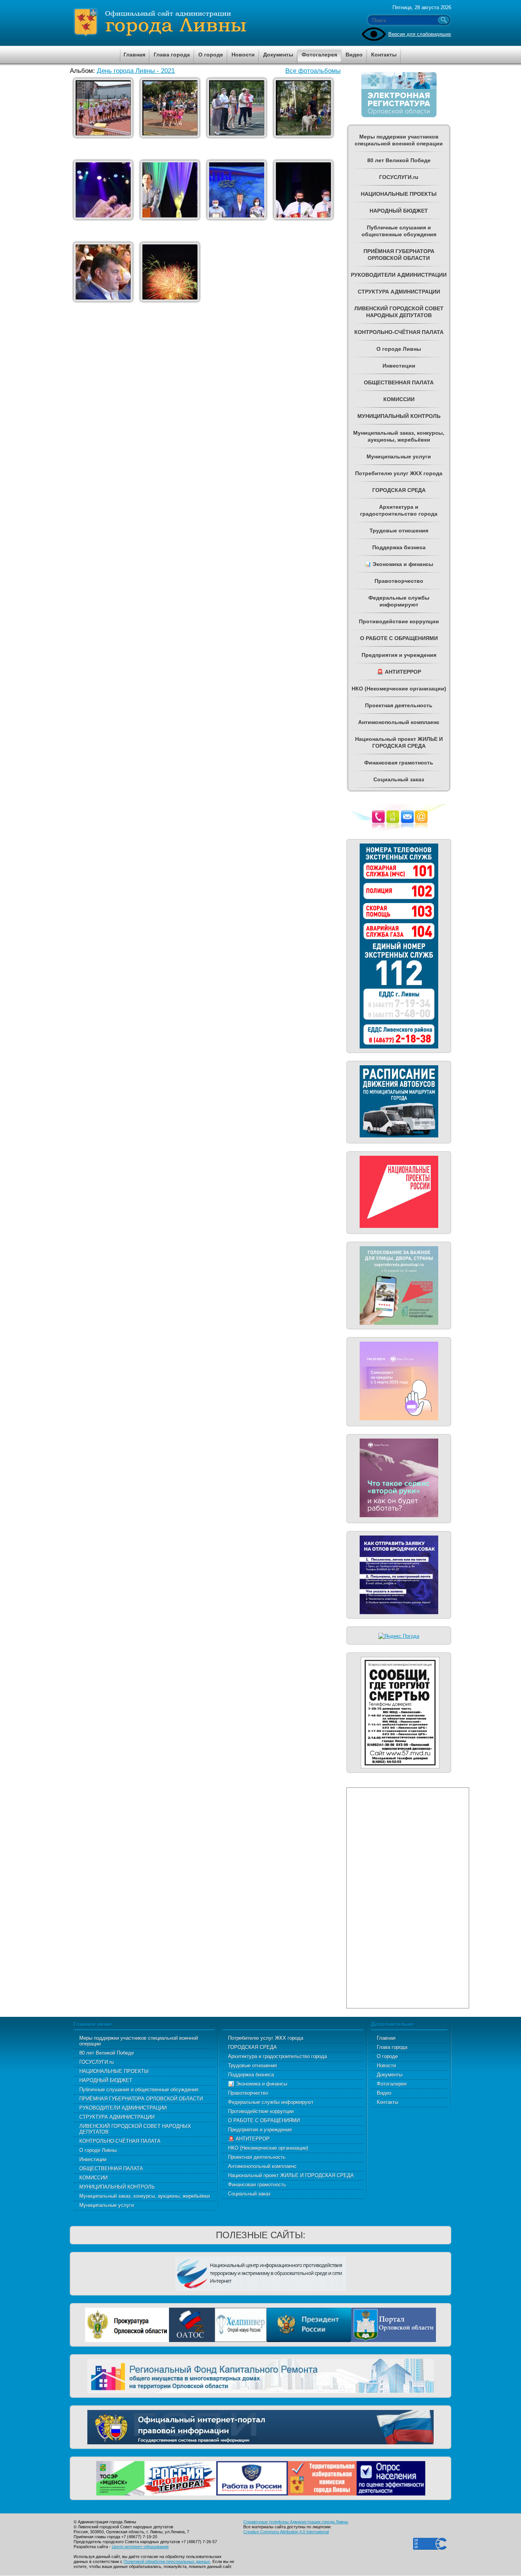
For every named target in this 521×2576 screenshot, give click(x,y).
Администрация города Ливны (203, 23)
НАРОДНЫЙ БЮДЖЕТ (106, 2080)
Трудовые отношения (252, 2065)
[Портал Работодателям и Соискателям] (252, 2477)
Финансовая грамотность (257, 2185)
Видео (384, 2093)
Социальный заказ (249, 2194)
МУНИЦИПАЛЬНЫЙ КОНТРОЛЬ (117, 2187)
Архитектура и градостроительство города (277, 2056)
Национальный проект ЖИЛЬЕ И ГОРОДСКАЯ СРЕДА (291, 2175)
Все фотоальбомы (313, 71)
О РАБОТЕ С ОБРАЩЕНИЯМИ (264, 2120)
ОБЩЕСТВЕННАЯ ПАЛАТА (111, 2169)
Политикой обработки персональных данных (167, 2561)
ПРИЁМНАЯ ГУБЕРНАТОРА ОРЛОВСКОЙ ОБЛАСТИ (141, 2099)
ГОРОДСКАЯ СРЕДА (252, 2047)
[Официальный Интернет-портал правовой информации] (260, 2426)
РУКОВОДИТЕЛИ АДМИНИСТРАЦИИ (123, 2108)
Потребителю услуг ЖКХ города (266, 2038)
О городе (387, 2056)
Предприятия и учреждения (260, 2130)
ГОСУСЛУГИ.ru (96, 2062)
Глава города (392, 2047)
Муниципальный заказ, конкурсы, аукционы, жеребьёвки (145, 2196)
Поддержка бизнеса (251, 2075)
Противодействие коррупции (261, 2111)
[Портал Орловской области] (394, 2324)
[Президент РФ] (309, 2324)
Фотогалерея (392, 2084)
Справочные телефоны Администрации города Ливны (296, 2522)
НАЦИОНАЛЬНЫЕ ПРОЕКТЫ (114, 2071)
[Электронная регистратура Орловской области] (399, 116)
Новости (386, 2065)
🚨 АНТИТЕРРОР (249, 2139)
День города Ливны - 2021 (136, 71)
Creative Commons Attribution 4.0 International (286, 2532)
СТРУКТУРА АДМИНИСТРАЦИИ (117, 2117)
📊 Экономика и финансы (258, 2084)
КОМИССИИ (93, 2178)
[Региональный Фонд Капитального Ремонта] (260, 2375)
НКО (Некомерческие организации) (268, 2148)
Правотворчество (248, 2093)
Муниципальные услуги (107, 2205)
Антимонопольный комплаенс (262, 2166)
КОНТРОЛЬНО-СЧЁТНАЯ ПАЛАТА (120, 2141)
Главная (386, 2038)
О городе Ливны (98, 2150)
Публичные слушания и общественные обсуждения (139, 2090)
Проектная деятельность (257, 2157)
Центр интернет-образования (140, 2547)
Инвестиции (93, 2159)
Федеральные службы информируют (271, 2102)
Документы (390, 2075)
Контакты (388, 2102)
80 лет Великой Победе (107, 2053)
